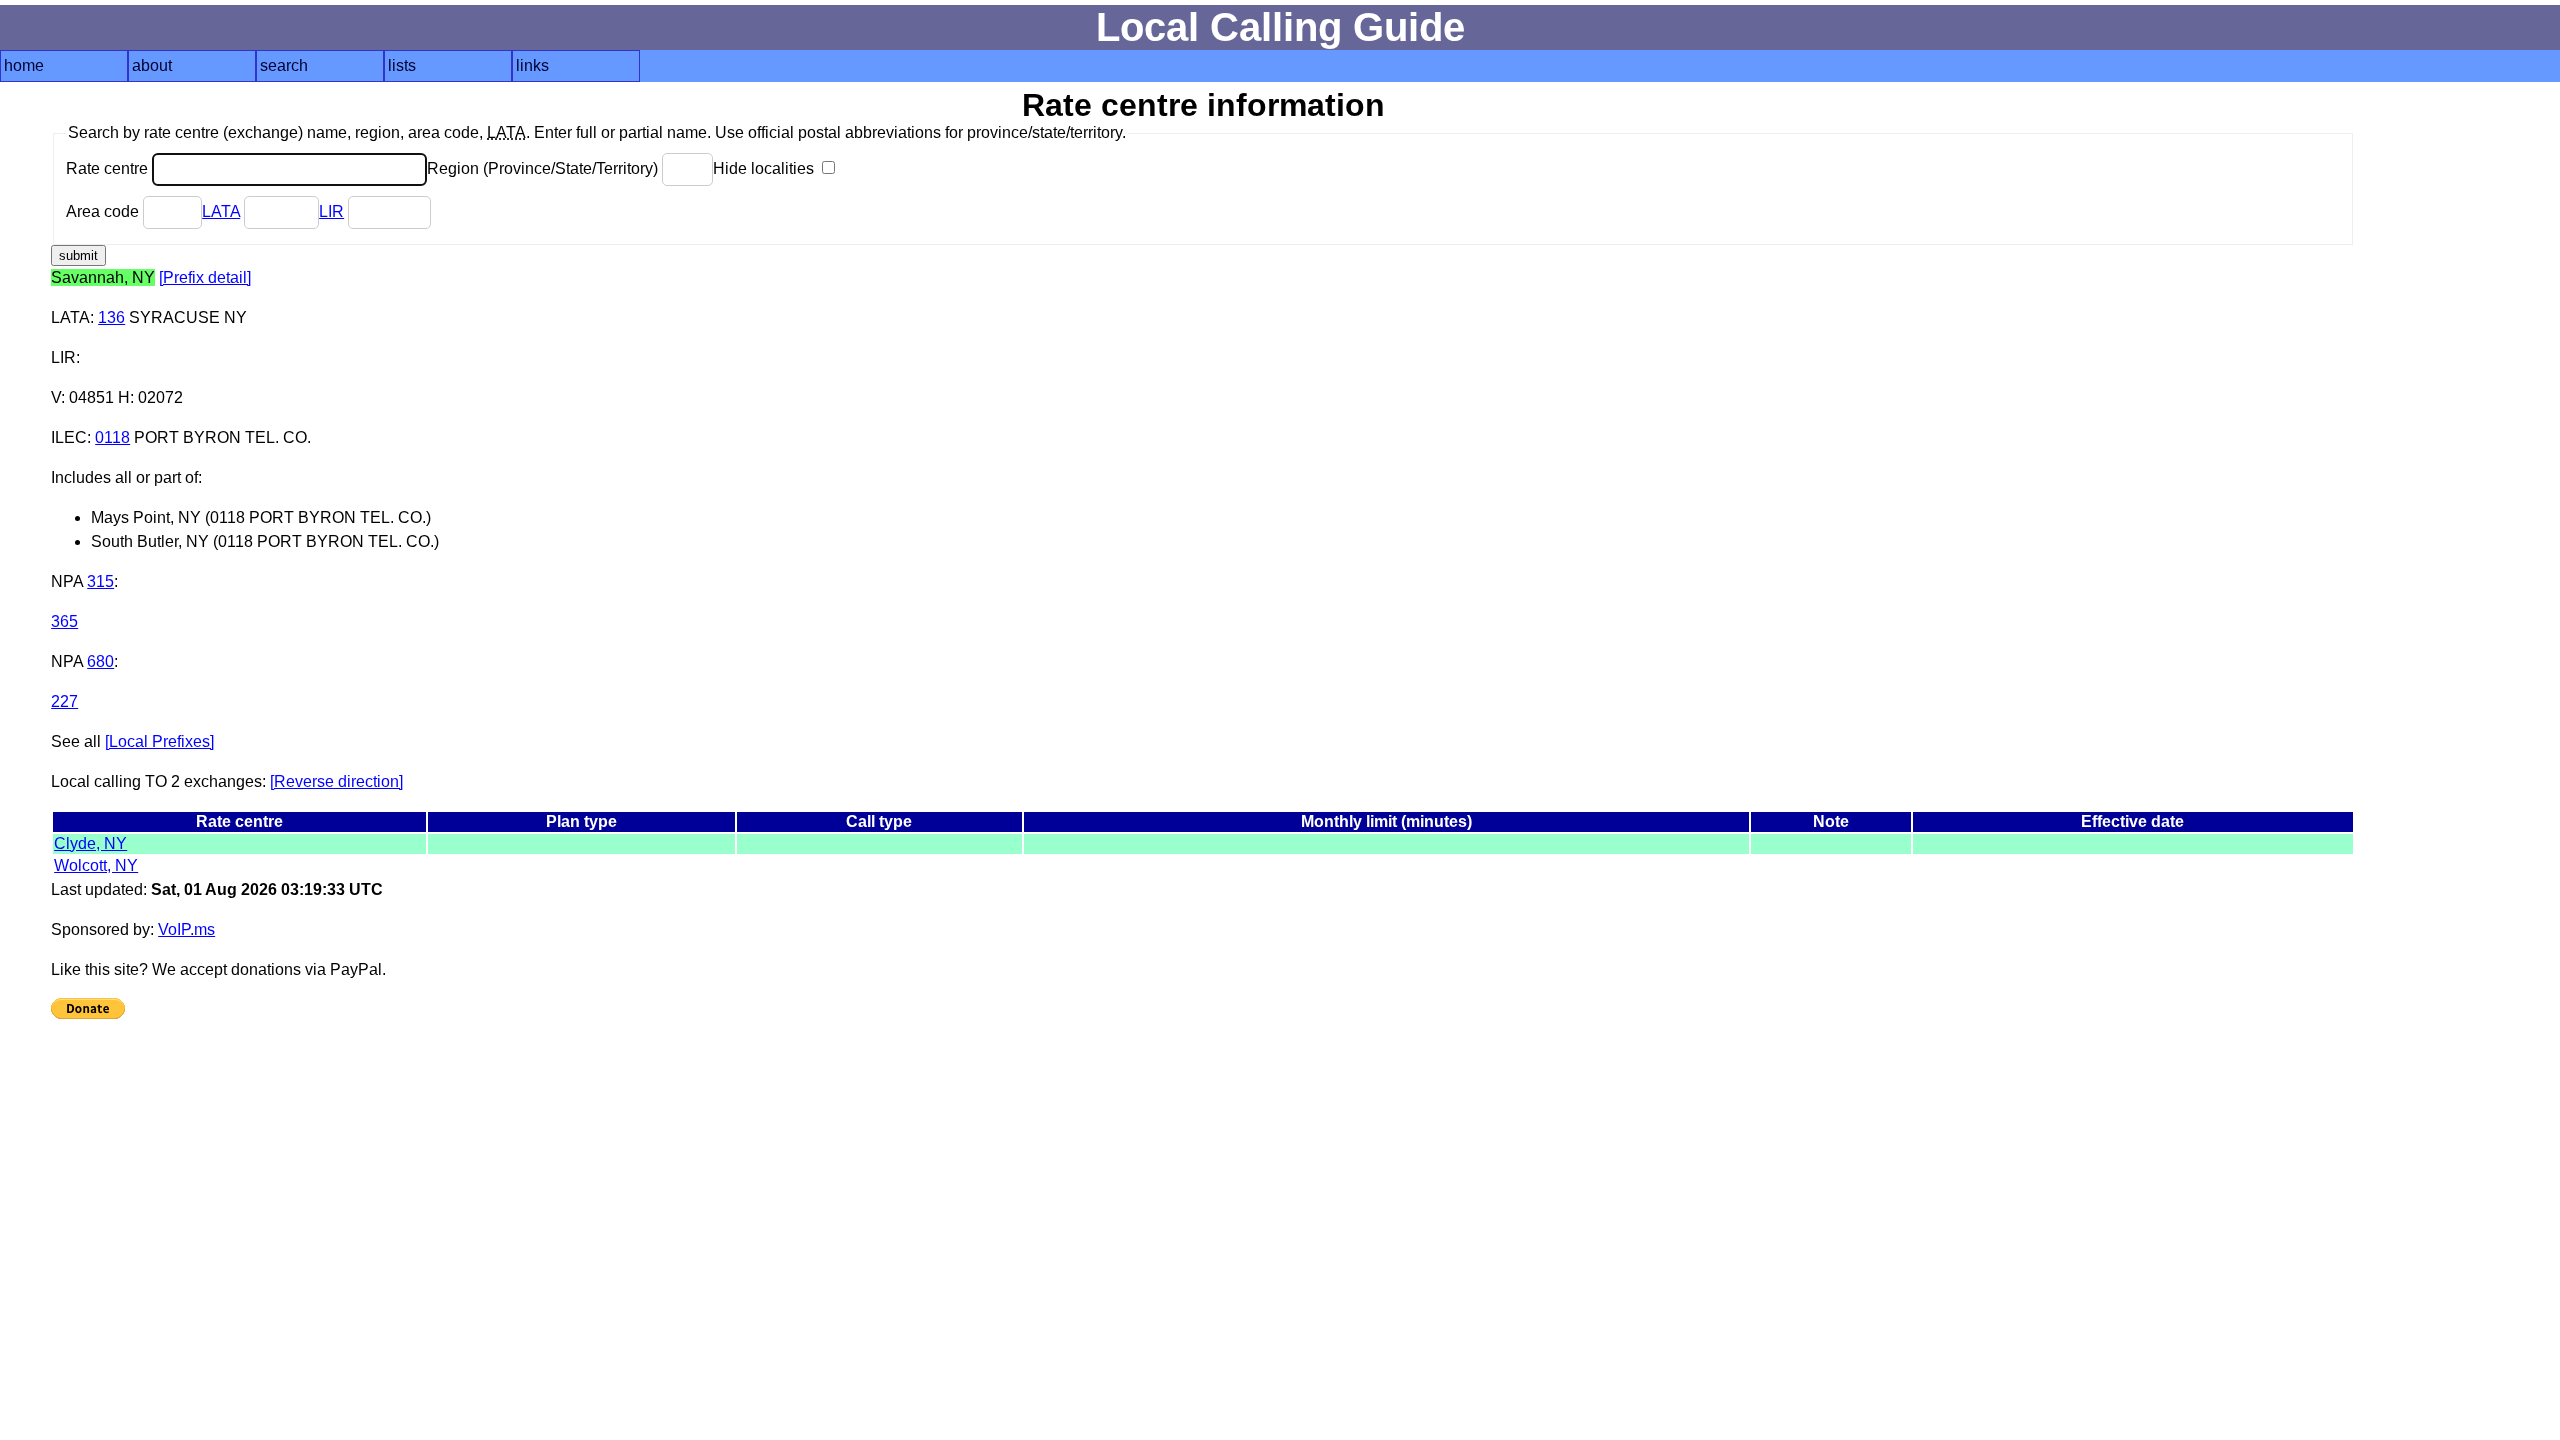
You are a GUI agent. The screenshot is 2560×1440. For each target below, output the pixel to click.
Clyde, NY (90, 843)
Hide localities (765, 168)
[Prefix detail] (205, 277)
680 (100, 661)
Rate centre (109, 168)
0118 (112, 437)
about (152, 65)
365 (64, 621)
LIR (331, 211)
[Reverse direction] (336, 781)
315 (100, 581)
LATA (221, 211)
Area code (104, 211)
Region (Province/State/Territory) (544, 168)
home (24, 65)
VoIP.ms (186, 929)
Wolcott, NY (96, 865)
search (284, 65)
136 (111, 317)
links (532, 65)
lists (402, 65)
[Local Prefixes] (159, 741)
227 (64, 701)
